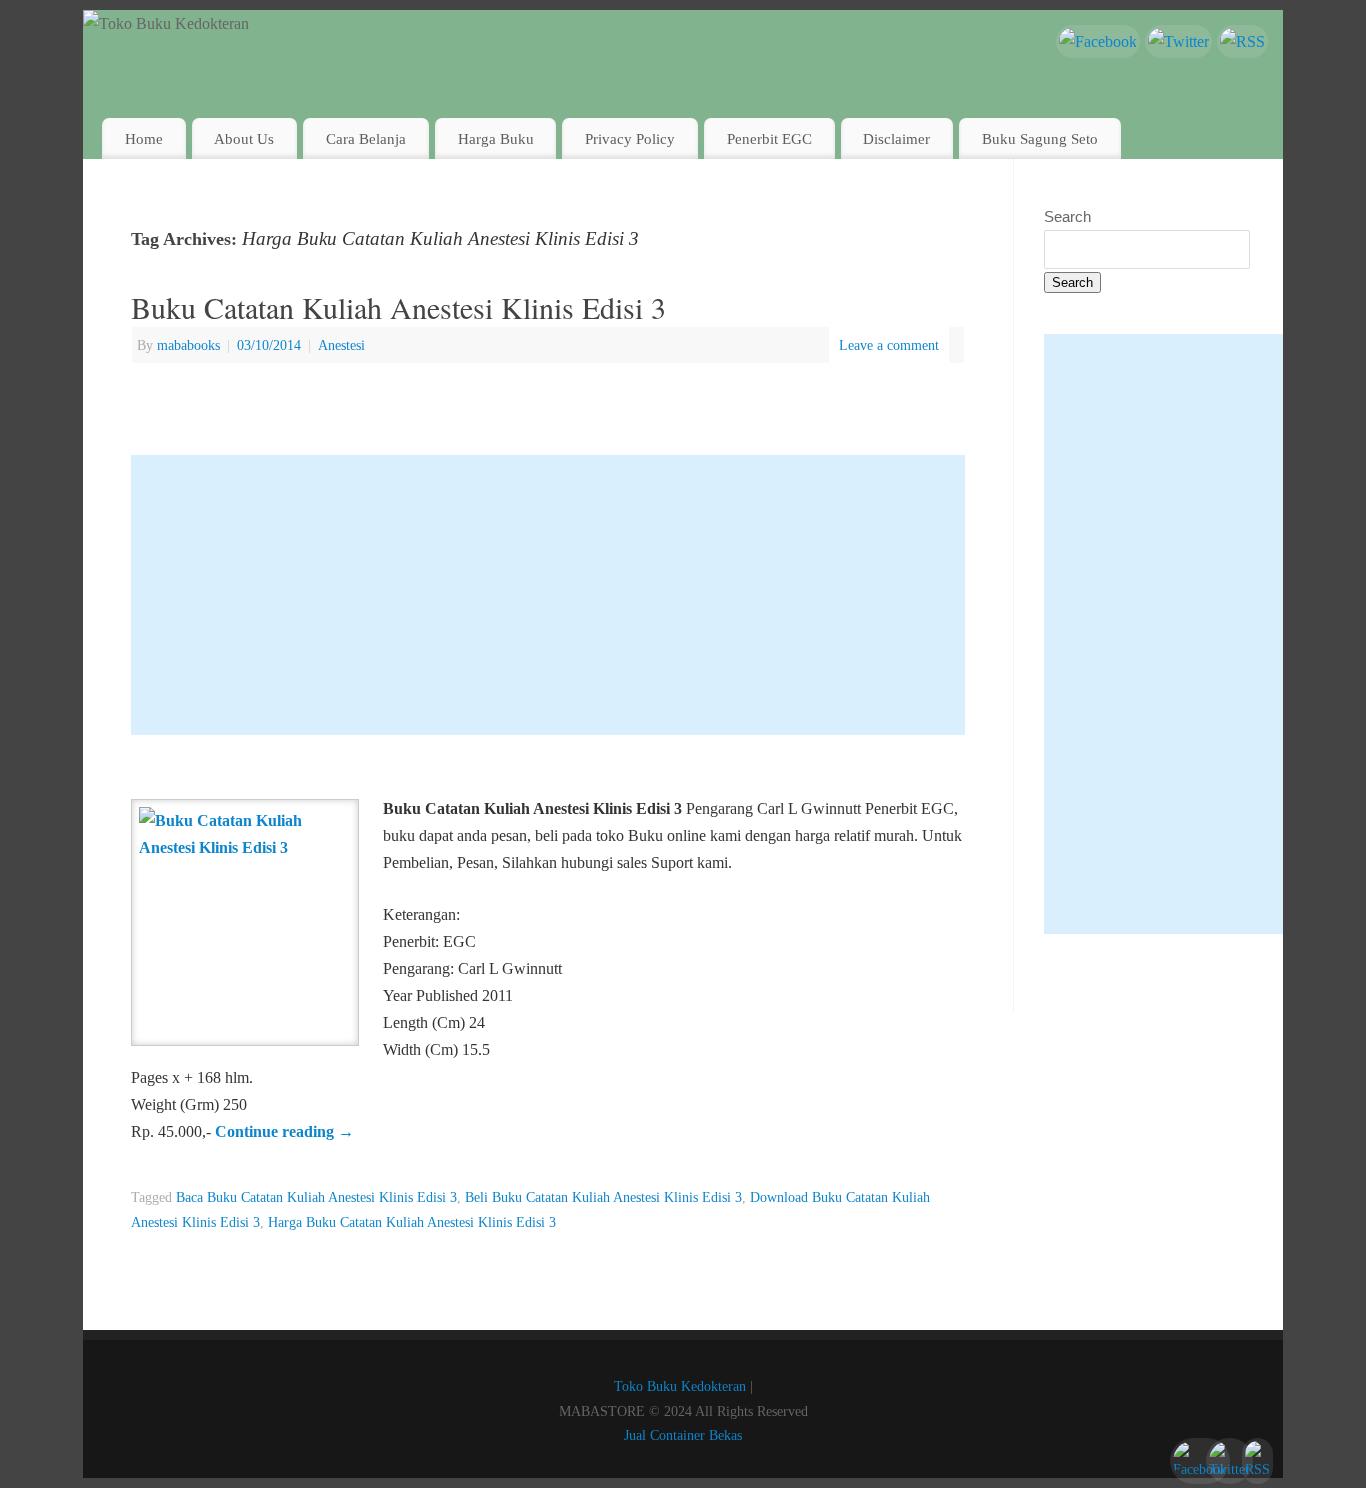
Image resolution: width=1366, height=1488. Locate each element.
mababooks (188, 345)
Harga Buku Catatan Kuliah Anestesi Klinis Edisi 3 (412, 1222)
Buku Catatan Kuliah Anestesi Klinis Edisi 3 (398, 307)
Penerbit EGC (769, 138)
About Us (244, 138)
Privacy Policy (630, 138)
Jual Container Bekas (683, 1435)
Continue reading (284, 1131)
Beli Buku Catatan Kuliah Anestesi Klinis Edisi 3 (603, 1197)
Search (1067, 216)
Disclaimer (896, 138)
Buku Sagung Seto (1040, 138)
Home (144, 138)
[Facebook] (1098, 41)
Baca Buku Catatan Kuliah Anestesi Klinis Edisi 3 (316, 1197)
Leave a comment (889, 345)
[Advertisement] (548, 595)
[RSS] (1242, 41)
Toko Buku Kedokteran (680, 1386)
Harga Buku (496, 138)
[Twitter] (1178, 41)
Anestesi (341, 345)
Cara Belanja (366, 138)
